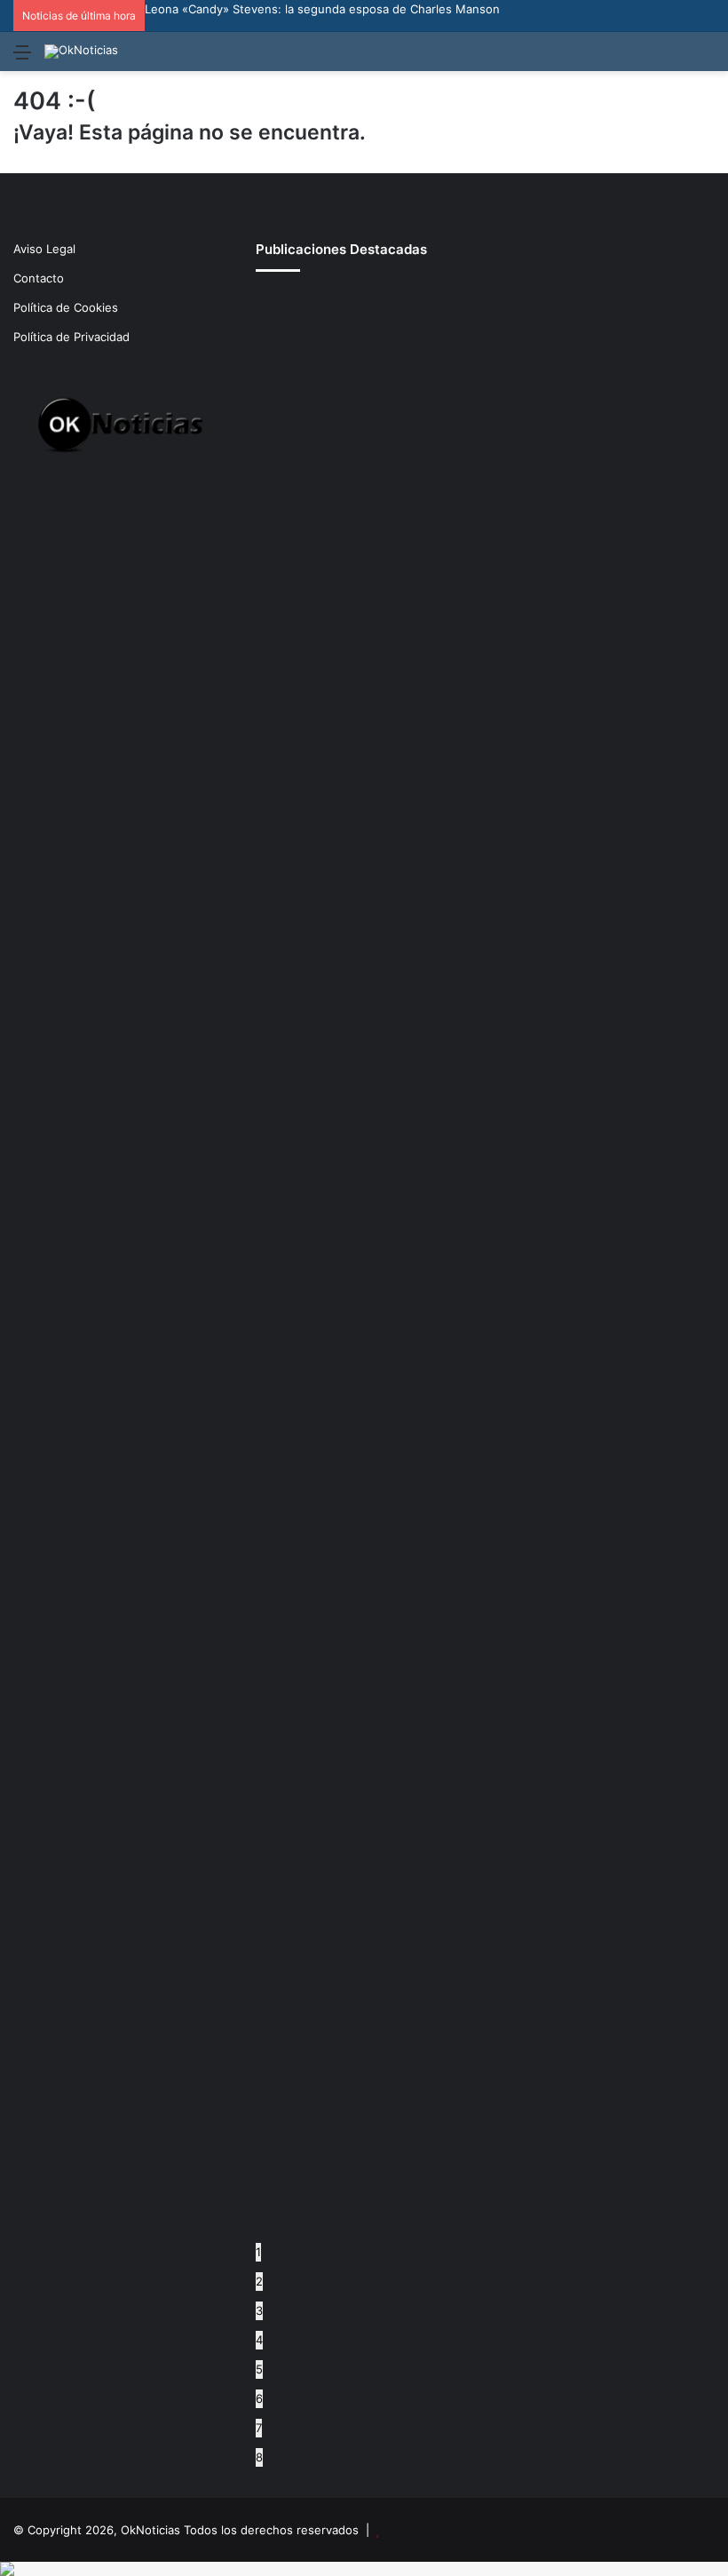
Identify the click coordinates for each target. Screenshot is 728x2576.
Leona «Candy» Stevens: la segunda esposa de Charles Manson (322, 9)
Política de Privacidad (71, 337)
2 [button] (259, 2281)
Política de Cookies (66, 307)
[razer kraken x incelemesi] (364, 2569)
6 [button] (259, 2398)
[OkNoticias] (81, 52)
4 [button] (259, 2340)
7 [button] (259, 2428)
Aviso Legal (44, 249)
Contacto (39, 278)
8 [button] (259, 2457)
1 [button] (258, 2252)
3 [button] (259, 2310)
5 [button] (259, 2369)
